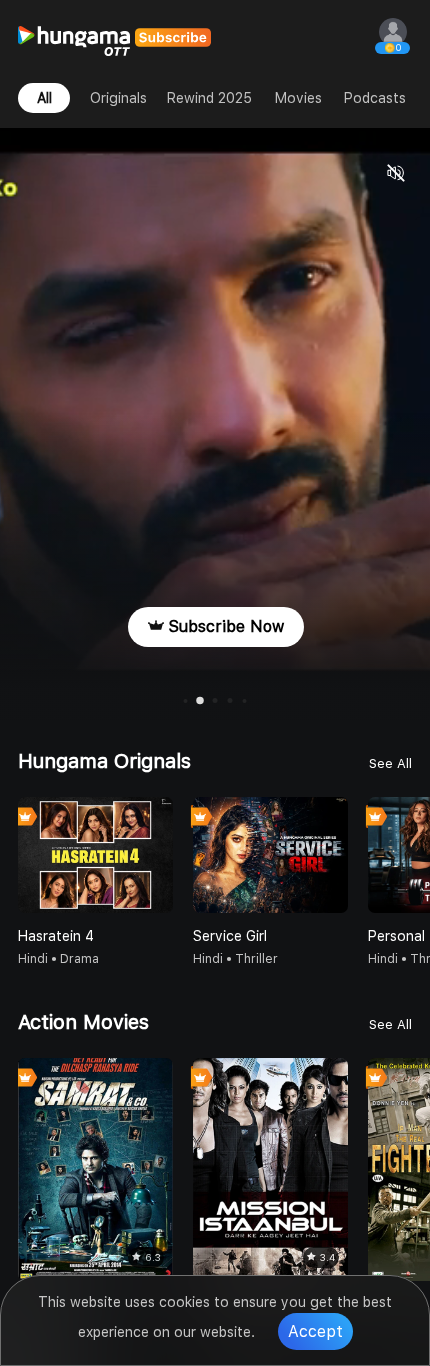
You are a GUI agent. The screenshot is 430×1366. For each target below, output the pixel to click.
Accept (315, 1331)
